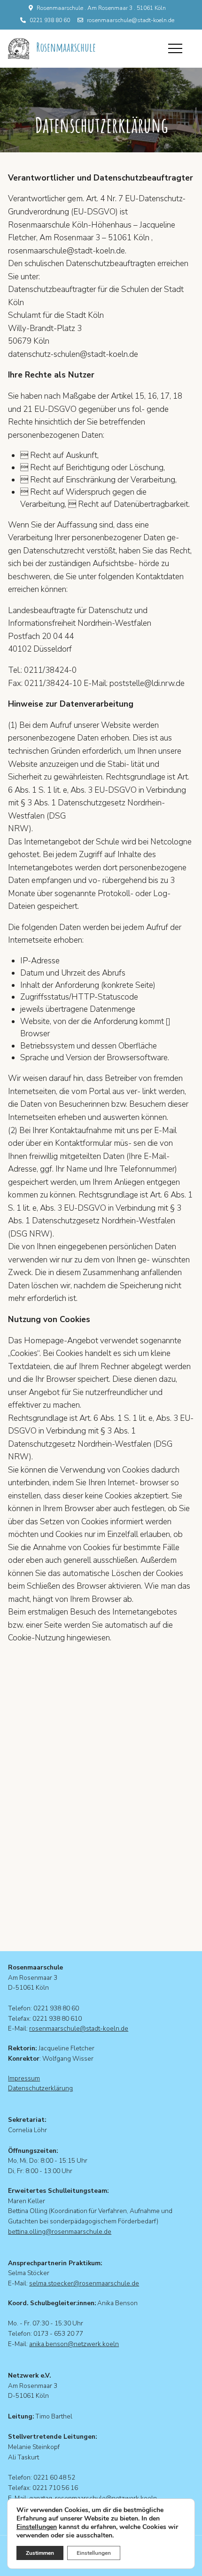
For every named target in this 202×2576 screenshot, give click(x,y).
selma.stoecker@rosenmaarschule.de (84, 2283)
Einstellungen (37, 2527)
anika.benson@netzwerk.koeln (74, 2344)
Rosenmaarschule (66, 47)
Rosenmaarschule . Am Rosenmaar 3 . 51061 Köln (101, 8)
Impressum (24, 2078)
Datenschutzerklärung (40, 2088)
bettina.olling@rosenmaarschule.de (60, 2232)
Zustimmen (40, 2553)
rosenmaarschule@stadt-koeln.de (131, 20)
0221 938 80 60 (50, 20)
